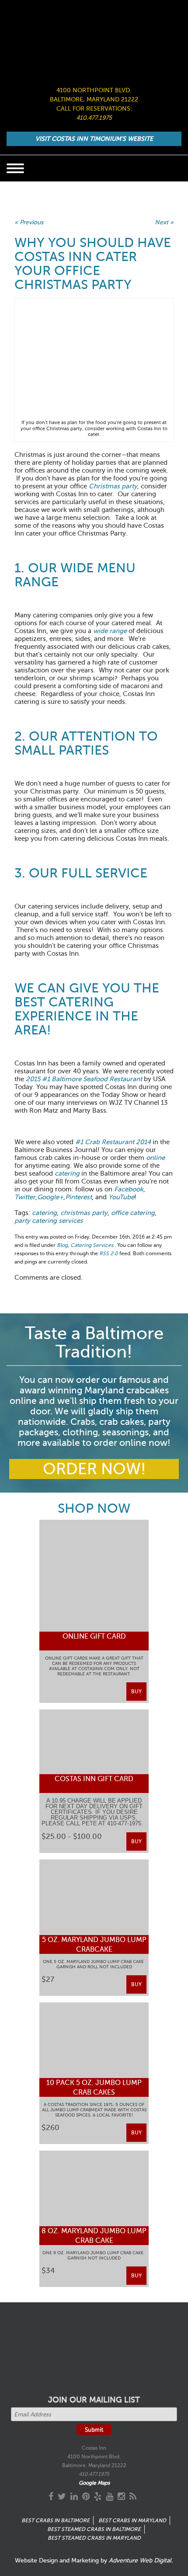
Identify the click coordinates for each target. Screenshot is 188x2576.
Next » (164, 222)
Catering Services (92, 1245)
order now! (94, 1469)
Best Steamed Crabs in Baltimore (94, 2529)
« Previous (29, 222)
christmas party (84, 1213)
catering (44, 1213)
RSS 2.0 (109, 1253)
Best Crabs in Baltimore (56, 2520)
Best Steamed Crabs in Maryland (94, 2538)
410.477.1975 (94, 118)
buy (136, 1692)
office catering (133, 1213)
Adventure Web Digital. (141, 2560)
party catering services (49, 1221)
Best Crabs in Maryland (132, 2520)
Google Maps (94, 2483)
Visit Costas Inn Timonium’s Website (94, 139)
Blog (62, 1245)
